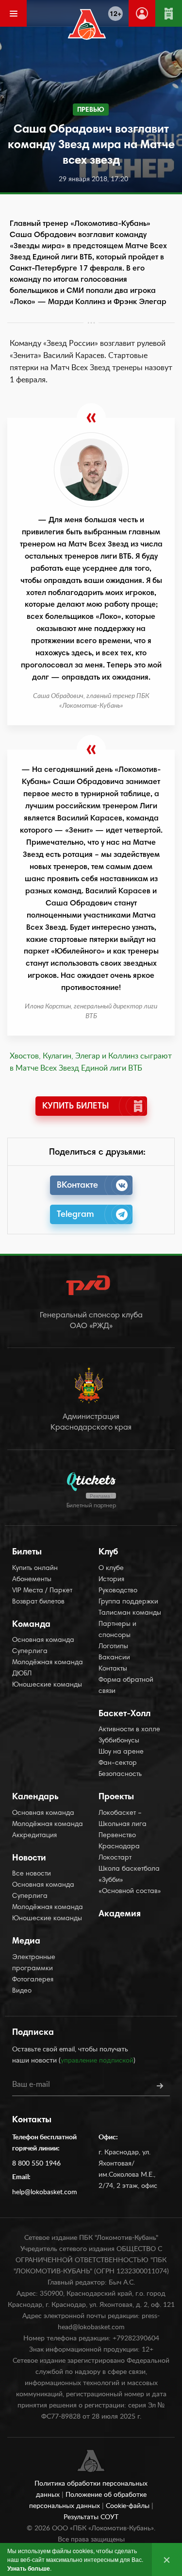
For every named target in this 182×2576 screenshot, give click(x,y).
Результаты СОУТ (91, 2517)
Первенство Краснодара (119, 1841)
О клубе (111, 1569)
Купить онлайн (35, 1569)
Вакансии (114, 1658)
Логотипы (113, 1647)
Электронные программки (34, 1963)
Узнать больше (29, 2568)
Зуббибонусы (119, 1741)
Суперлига (30, 1652)
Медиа (26, 1942)
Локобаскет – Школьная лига (123, 1819)
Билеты (27, 1552)
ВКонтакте (77, 1186)
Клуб (108, 1552)
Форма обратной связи (126, 1686)
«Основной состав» (130, 1892)
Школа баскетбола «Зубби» (129, 1875)
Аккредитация (34, 1836)
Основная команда (43, 1640)
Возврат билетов (38, 1602)
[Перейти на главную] (87, 24)
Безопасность (120, 1774)
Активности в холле (129, 1730)
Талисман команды (130, 1613)
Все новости (32, 1874)
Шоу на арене (121, 1752)
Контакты (113, 1669)
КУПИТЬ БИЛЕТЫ (75, 1107)
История (111, 1580)
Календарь (35, 1797)
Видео (22, 1991)
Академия (120, 1914)
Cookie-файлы (129, 2506)
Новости (29, 1859)
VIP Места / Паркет (42, 1591)
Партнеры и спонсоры (117, 1630)
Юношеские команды (47, 1685)
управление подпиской (97, 2061)
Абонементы (32, 1580)
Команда (31, 1625)
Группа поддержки (128, 1602)
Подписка (33, 2033)
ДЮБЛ (22, 1674)
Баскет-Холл (124, 1714)
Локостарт (115, 1858)
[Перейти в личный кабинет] (142, 13)
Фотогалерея (33, 1980)
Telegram (75, 1215)
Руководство (118, 1591)
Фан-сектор (118, 1763)
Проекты (116, 1797)
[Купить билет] (169, 13)
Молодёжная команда (48, 1663)
